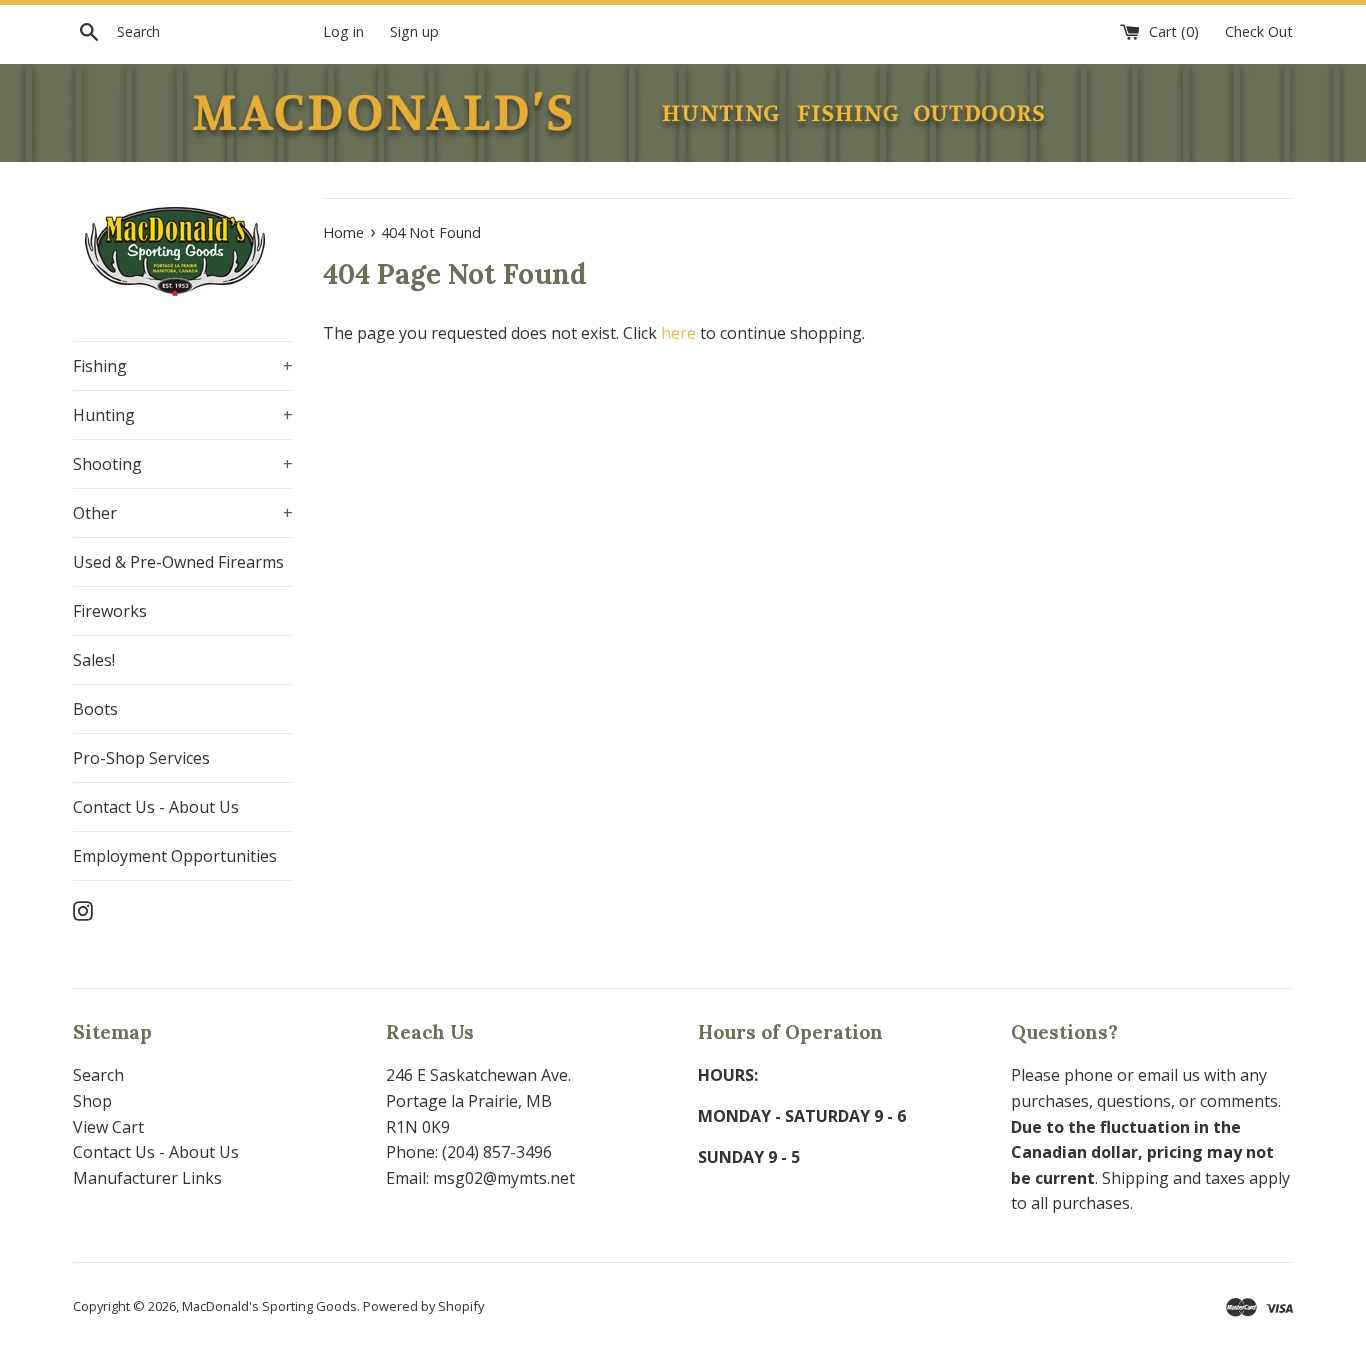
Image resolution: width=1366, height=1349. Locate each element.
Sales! (94, 660)
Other (183, 513)
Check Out (1259, 31)
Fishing (183, 366)
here (678, 333)
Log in (343, 31)
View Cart (108, 1127)
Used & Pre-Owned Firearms (178, 562)
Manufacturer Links (147, 1178)
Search (98, 1075)
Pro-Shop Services (141, 758)
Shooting (183, 464)
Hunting (183, 415)
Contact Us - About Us (156, 807)
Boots (95, 709)
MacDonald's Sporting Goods (269, 1306)
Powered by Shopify (423, 1306)
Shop (92, 1101)
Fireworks (110, 611)
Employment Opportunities (175, 856)
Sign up (414, 31)
